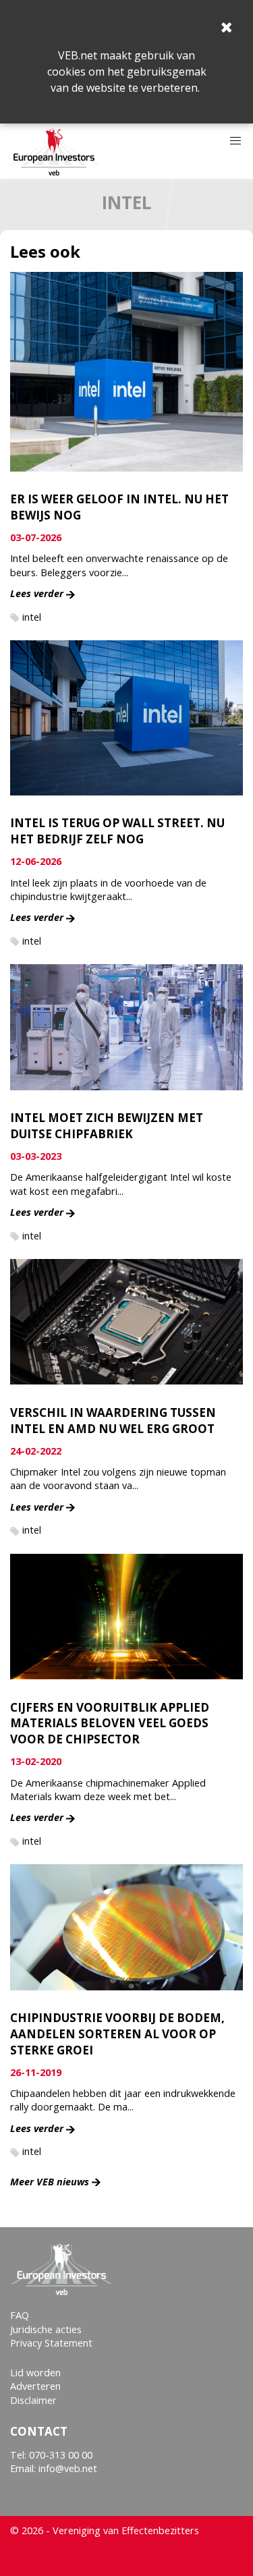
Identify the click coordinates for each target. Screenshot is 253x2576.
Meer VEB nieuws (50, 2182)
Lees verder (37, 593)
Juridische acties (46, 2329)
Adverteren (35, 2386)
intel (32, 617)
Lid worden (35, 2373)
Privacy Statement (51, 2343)
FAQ (20, 2315)
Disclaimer (33, 2400)
